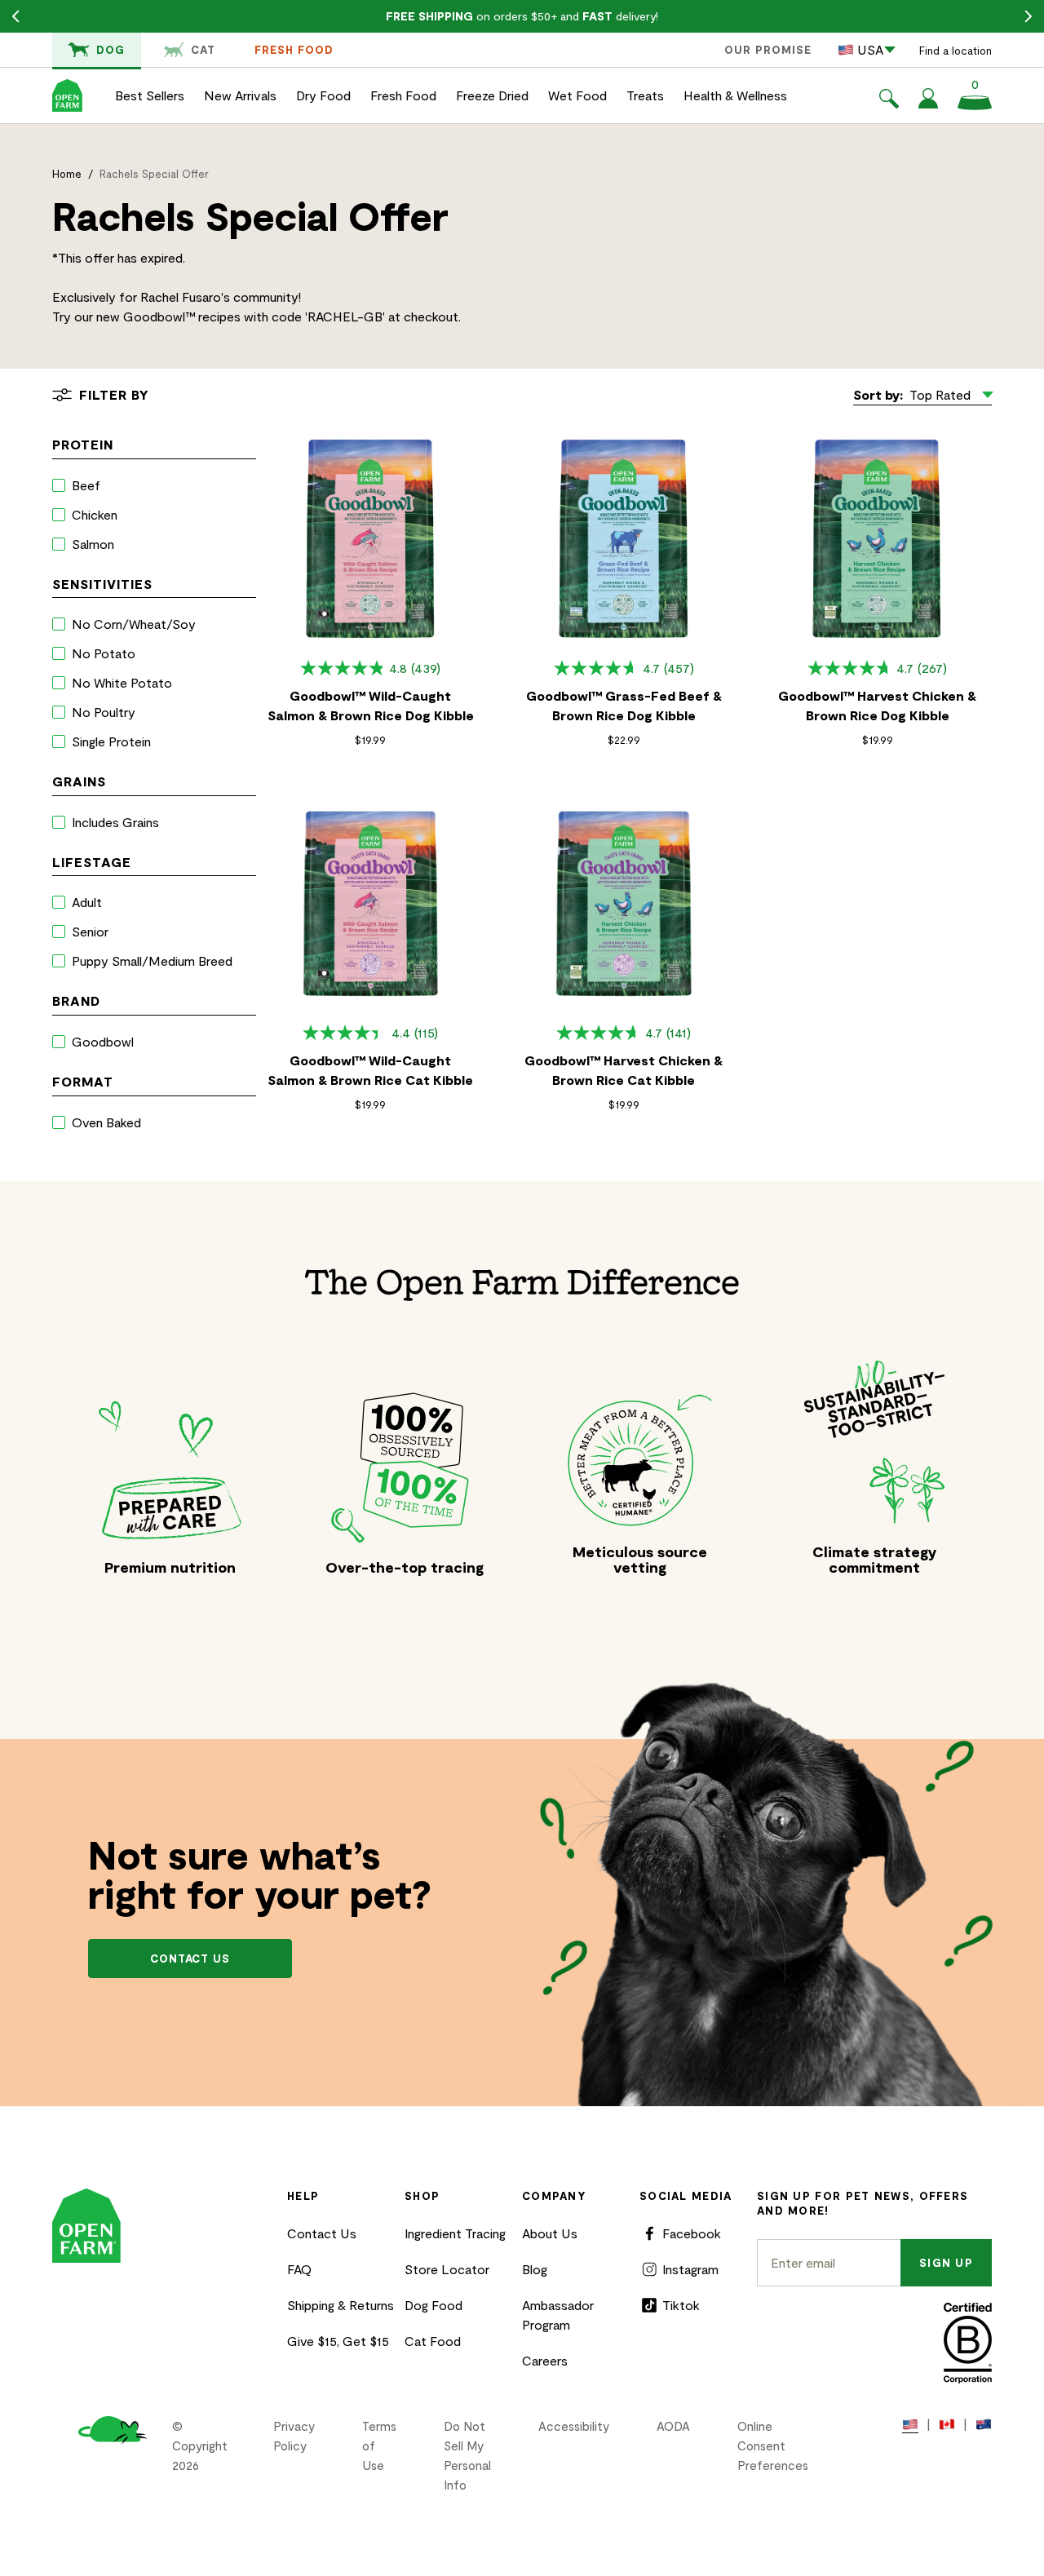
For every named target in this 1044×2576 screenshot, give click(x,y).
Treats (645, 95)
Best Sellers (150, 95)
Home (67, 174)
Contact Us (322, 2233)
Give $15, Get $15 (338, 2341)
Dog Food (434, 2305)
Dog (111, 50)
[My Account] (928, 103)
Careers (545, 2360)
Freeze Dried (492, 95)
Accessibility (574, 2426)
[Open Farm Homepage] (67, 95)
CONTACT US (190, 1959)
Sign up (946, 2263)
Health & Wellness (735, 95)
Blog (535, 2269)
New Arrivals (240, 95)
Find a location (956, 51)
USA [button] (870, 49)
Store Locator (447, 2269)
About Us (550, 2233)
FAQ (299, 2269)
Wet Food (577, 95)
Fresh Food (294, 50)
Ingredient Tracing (455, 2233)
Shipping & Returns (341, 2305)
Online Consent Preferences (773, 2445)
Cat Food (433, 2341)
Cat (203, 50)
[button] (889, 101)
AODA (673, 2426)
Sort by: (878, 394)
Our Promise (768, 50)
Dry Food (323, 95)
